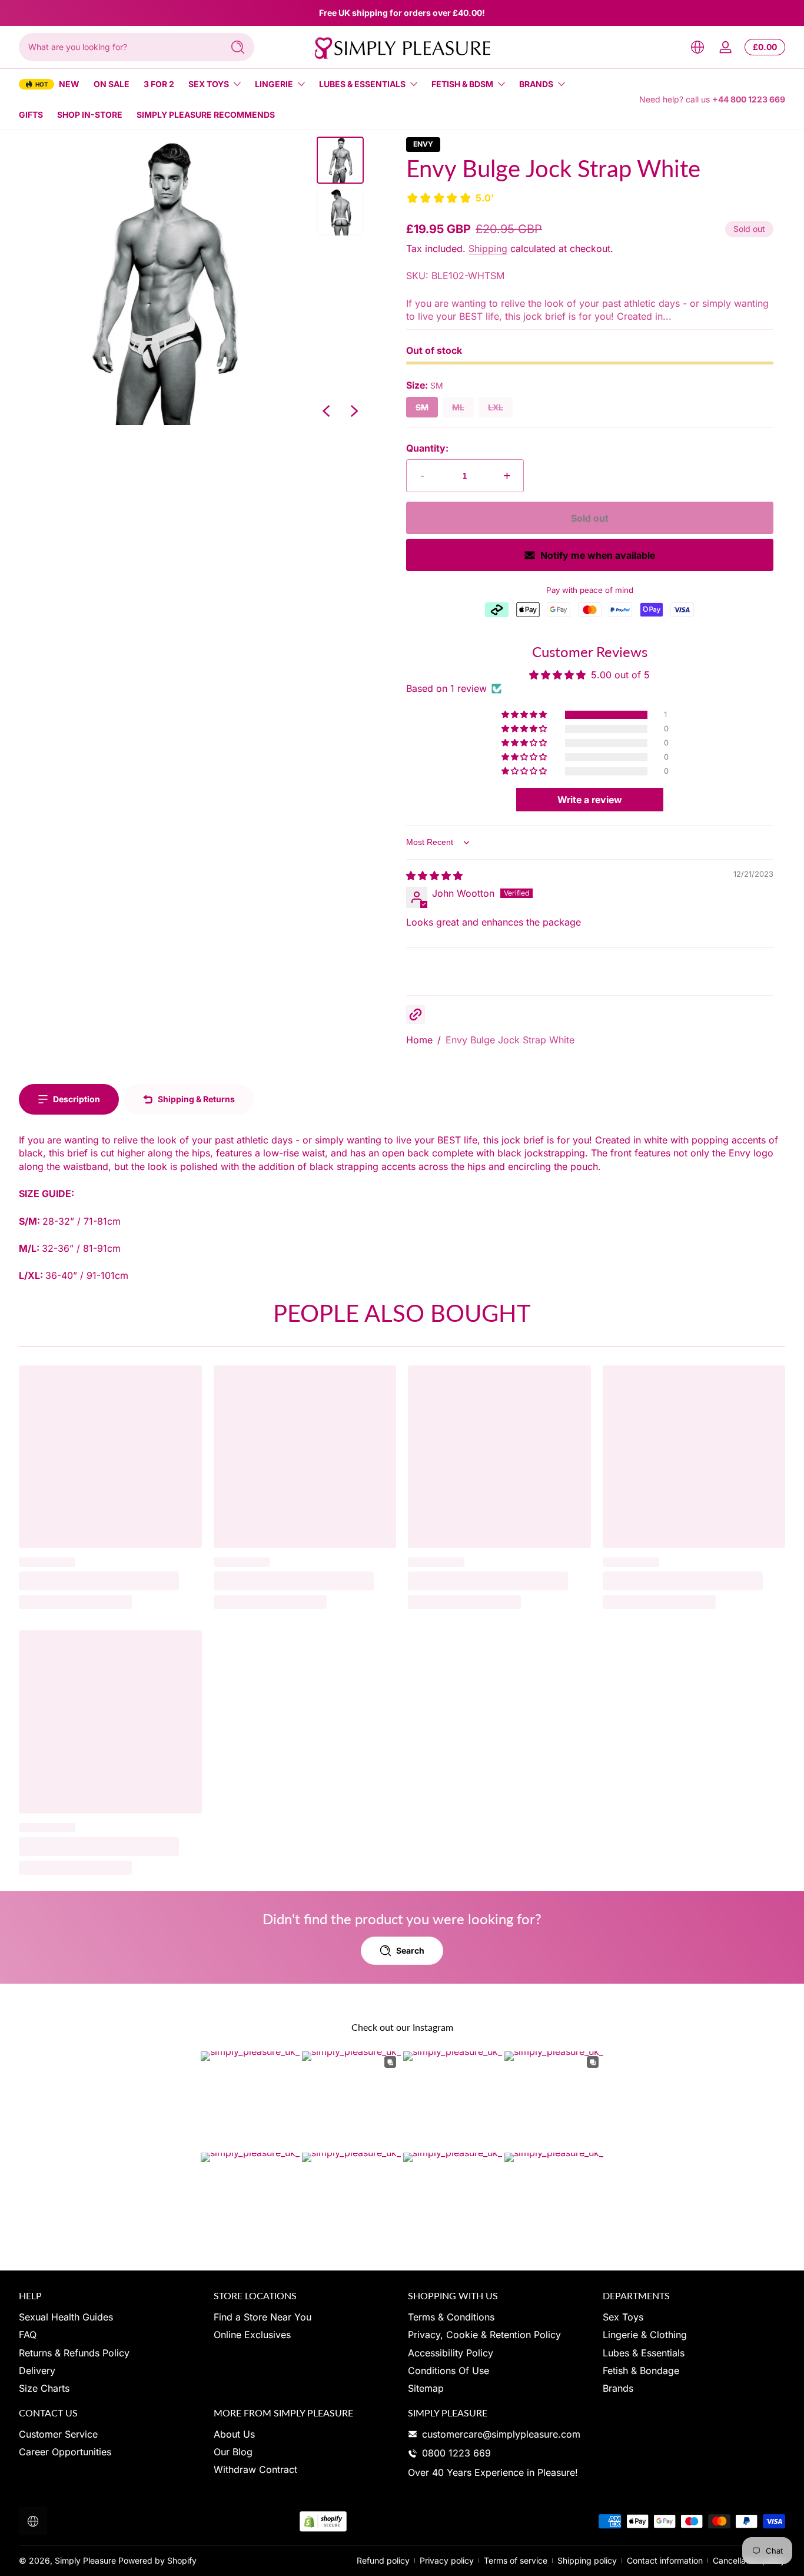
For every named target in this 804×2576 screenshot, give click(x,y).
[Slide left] (326, 411)
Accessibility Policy (451, 2353)
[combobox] (118, 47)
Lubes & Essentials (362, 84)
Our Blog (233, 2452)
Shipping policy (587, 2560)
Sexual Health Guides (66, 2317)
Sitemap (426, 2388)
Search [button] (410, 1950)
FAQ (28, 2335)
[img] (434, 876)
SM (422, 407)
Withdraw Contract (255, 2470)
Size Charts (44, 2388)
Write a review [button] (590, 800)
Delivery (37, 2371)
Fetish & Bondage (641, 2371)
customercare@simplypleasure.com (501, 2434)
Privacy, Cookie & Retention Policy (484, 2335)
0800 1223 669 (456, 2453)
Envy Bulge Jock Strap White (510, 1040)
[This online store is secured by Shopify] (323, 2522)
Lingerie (274, 84)
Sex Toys (209, 84)
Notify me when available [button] (598, 555)
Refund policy (383, 2560)
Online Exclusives (252, 2335)
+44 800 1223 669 (749, 99)
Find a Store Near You (263, 2317)
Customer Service (58, 2434)
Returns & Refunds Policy (74, 2353)
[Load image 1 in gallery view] (340, 160)
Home (419, 1040)
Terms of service (516, 2560)
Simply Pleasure (85, 2560)
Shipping (488, 248)
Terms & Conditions (451, 2317)
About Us (234, 2434)
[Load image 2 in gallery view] (340, 212)
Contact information (665, 2560)
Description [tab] (77, 1099)
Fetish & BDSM (462, 84)
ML (458, 407)
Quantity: (427, 448)
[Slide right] (354, 411)
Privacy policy (447, 2560)
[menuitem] (110, 2317)
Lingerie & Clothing (645, 2335)
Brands (536, 84)
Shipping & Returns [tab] (196, 1099)
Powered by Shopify (157, 2560)
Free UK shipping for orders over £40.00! (402, 13)
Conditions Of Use (448, 2371)
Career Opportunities (65, 2452)
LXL (496, 407)
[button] (697, 47)
